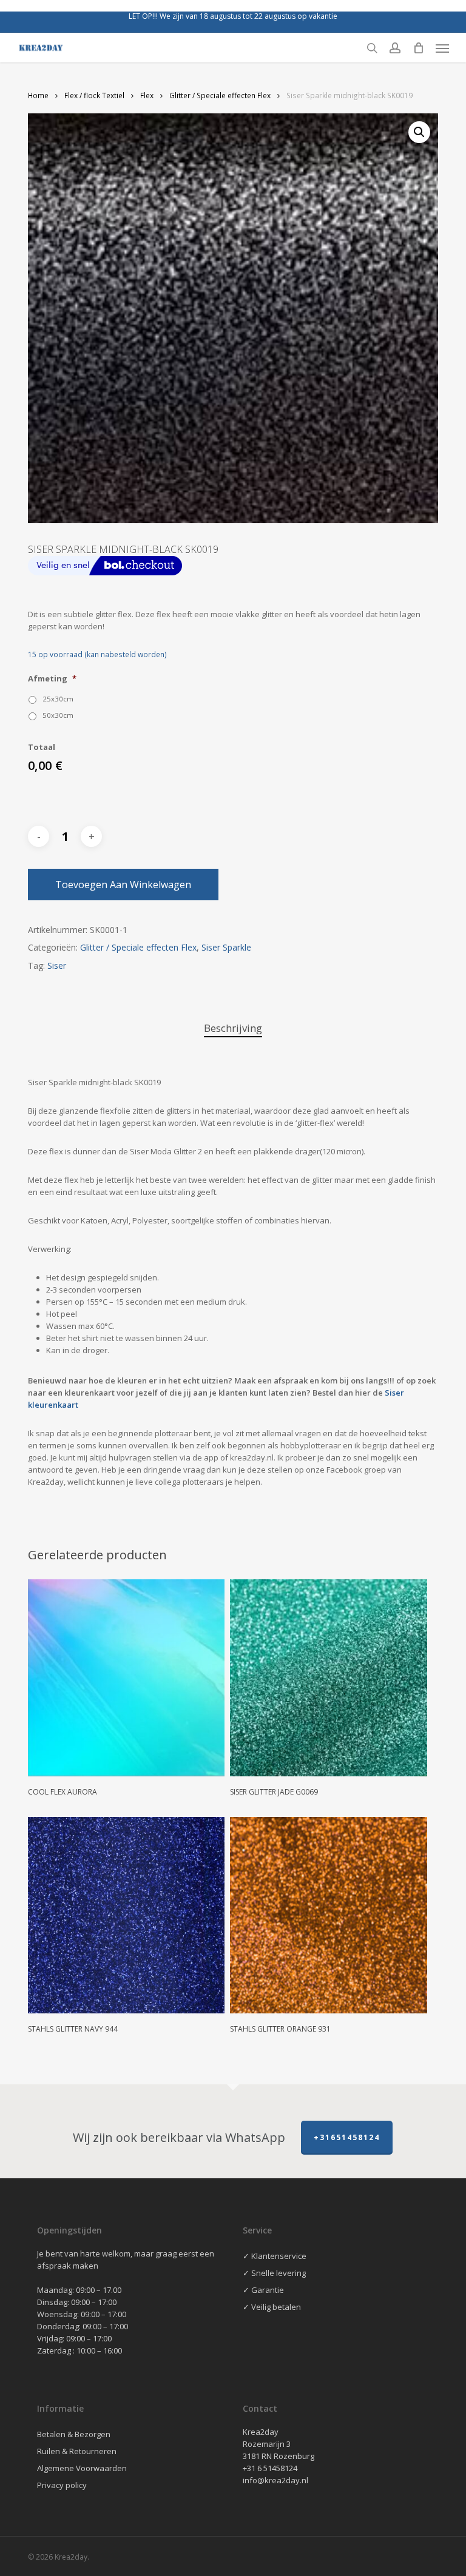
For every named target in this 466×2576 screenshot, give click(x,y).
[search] (372, 48)
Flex (147, 95)
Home (38, 95)
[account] (395, 48)
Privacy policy (62, 2485)
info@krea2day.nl (275, 2480)
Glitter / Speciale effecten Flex (220, 95)
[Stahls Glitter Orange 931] (328, 1915)
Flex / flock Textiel (94, 95)
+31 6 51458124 (270, 2468)
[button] (442, 48)
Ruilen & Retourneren (77, 2451)
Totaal (42, 747)
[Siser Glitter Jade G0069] (328, 1678)
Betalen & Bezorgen (74, 2434)
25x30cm (58, 699)
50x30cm (58, 715)
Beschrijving (233, 1028)
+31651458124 (347, 2137)
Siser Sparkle (226, 947)
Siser (57, 965)
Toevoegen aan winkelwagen (123, 885)
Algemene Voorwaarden (82, 2468)
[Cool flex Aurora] (126, 1678)
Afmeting (52, 679)
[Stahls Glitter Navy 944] (126, 1915)
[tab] (233, 1029)
